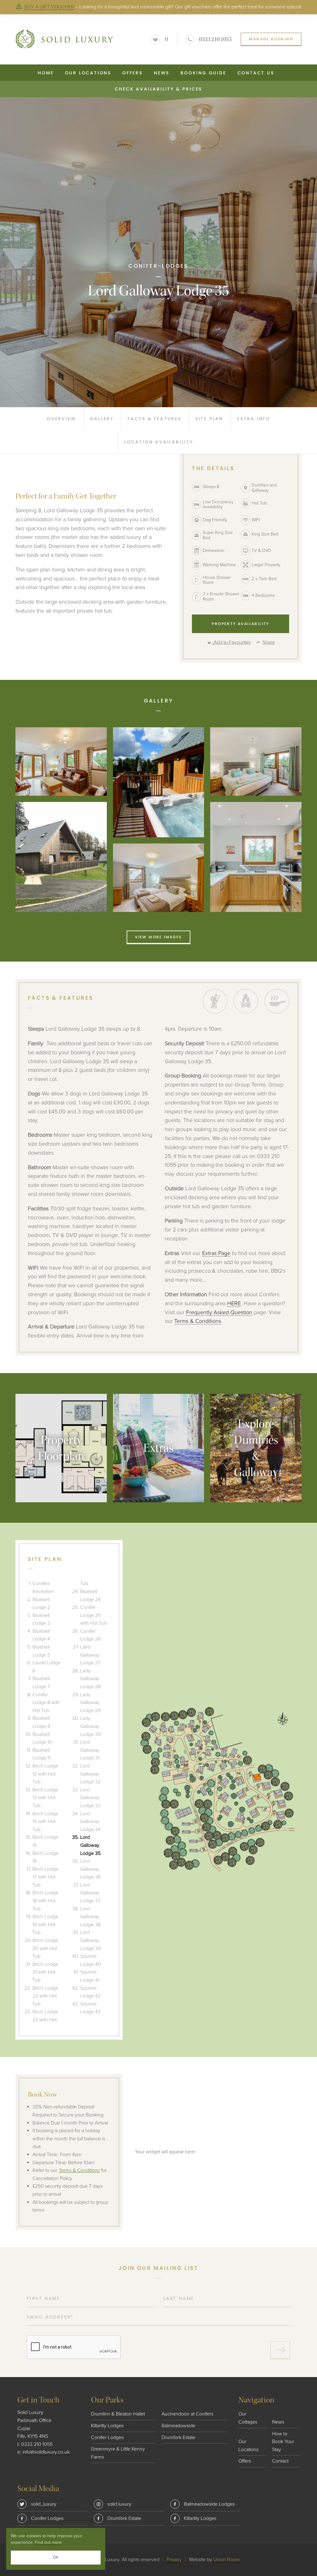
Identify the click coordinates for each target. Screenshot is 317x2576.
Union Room (227, 2560)
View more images (158, 937)
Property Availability (240, 624)
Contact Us (256, 73)
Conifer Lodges (107, 2437)
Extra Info (254, 419)
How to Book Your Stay (283, 2442)
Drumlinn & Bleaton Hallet (118, 2414)
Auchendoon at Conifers (187, 2414)
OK (56, 2557)
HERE (234, 1303)
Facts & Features (154, 419)
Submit (280, 2350)
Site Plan (209, 419)
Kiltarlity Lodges (107, 2426)
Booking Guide (203, 73)
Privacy (174, 2560)
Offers (132, 73)
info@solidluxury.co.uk (46, 2452)
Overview (61, 419)
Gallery (102, 419)
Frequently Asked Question (219, 1312)
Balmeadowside (178, 2426)
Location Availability (159, 442)
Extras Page (216, 1253)
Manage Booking (271, 39)
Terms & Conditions (198, 1321)
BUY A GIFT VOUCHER (49, 7)
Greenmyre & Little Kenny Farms (118, 2453)
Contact (280, 2461)
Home (46, 73)
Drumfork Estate (178, 2437)
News (162, 73)
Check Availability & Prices (159, 89)
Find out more (48, 2542)
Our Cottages (248, 2418)
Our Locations (88, 73)
